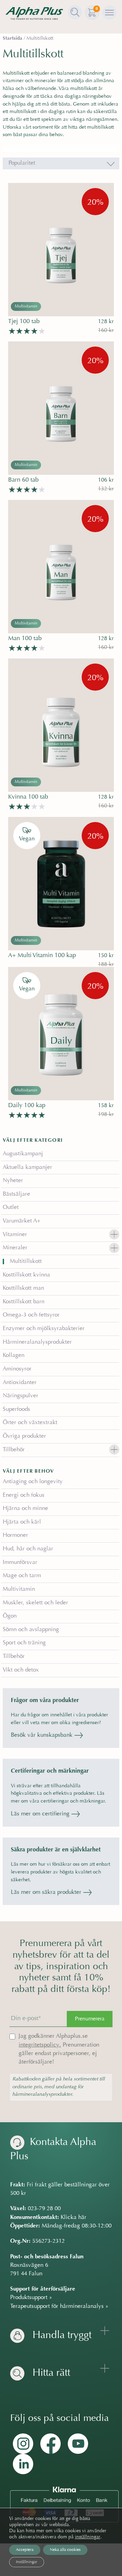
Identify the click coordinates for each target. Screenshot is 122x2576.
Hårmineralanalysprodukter (37, 1342)
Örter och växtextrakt (30, 1423)
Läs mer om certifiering (41, 1814)
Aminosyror (17, 1369)
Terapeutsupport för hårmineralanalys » (59, 2307)
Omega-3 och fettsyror (31, 1315)
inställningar (88, 2537)
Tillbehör (14, 1450)
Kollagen (14, 1356)
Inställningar (27, 2562)
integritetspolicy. (40, 2045)
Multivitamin (19, 1589)
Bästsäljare (16, 1194)
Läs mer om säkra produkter (47, 1892)
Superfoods (16, 1410)
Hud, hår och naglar (28, 1549)
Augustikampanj (23, 1154)
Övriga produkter (24, 1436)
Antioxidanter (20, 1383)
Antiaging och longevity (33, 1482)
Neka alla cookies (65, 2550)
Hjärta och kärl (22, 1522)
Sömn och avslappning (31, 1630)
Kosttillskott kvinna (26, 1275)
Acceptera (25, 2550)
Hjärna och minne (25, 1509)
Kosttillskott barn (24, 1302)
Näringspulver (21, 1396)
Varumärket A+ (22, 1221)
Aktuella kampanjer (27, 1168)
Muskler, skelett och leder (35, 1603)
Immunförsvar (20, 1563)
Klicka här (74, 2218)
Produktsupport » (31, 2298)
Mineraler (15, 1248)
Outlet (11, 1208)
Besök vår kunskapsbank (43, 1735)
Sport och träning (24, 1643)
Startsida (13, 39)
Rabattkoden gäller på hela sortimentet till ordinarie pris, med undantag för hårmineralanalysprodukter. (59, 2087)
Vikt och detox (21, 1670)
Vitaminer (15, 1235)
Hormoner (15, 1535)
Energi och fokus (24, 1495)
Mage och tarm (22, 1576)
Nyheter (13, 1181)
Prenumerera (90, 2019)
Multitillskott (26, 1262)
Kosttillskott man (23, 1288)
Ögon (10, 1616)
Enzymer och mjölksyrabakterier (44, 1329)
